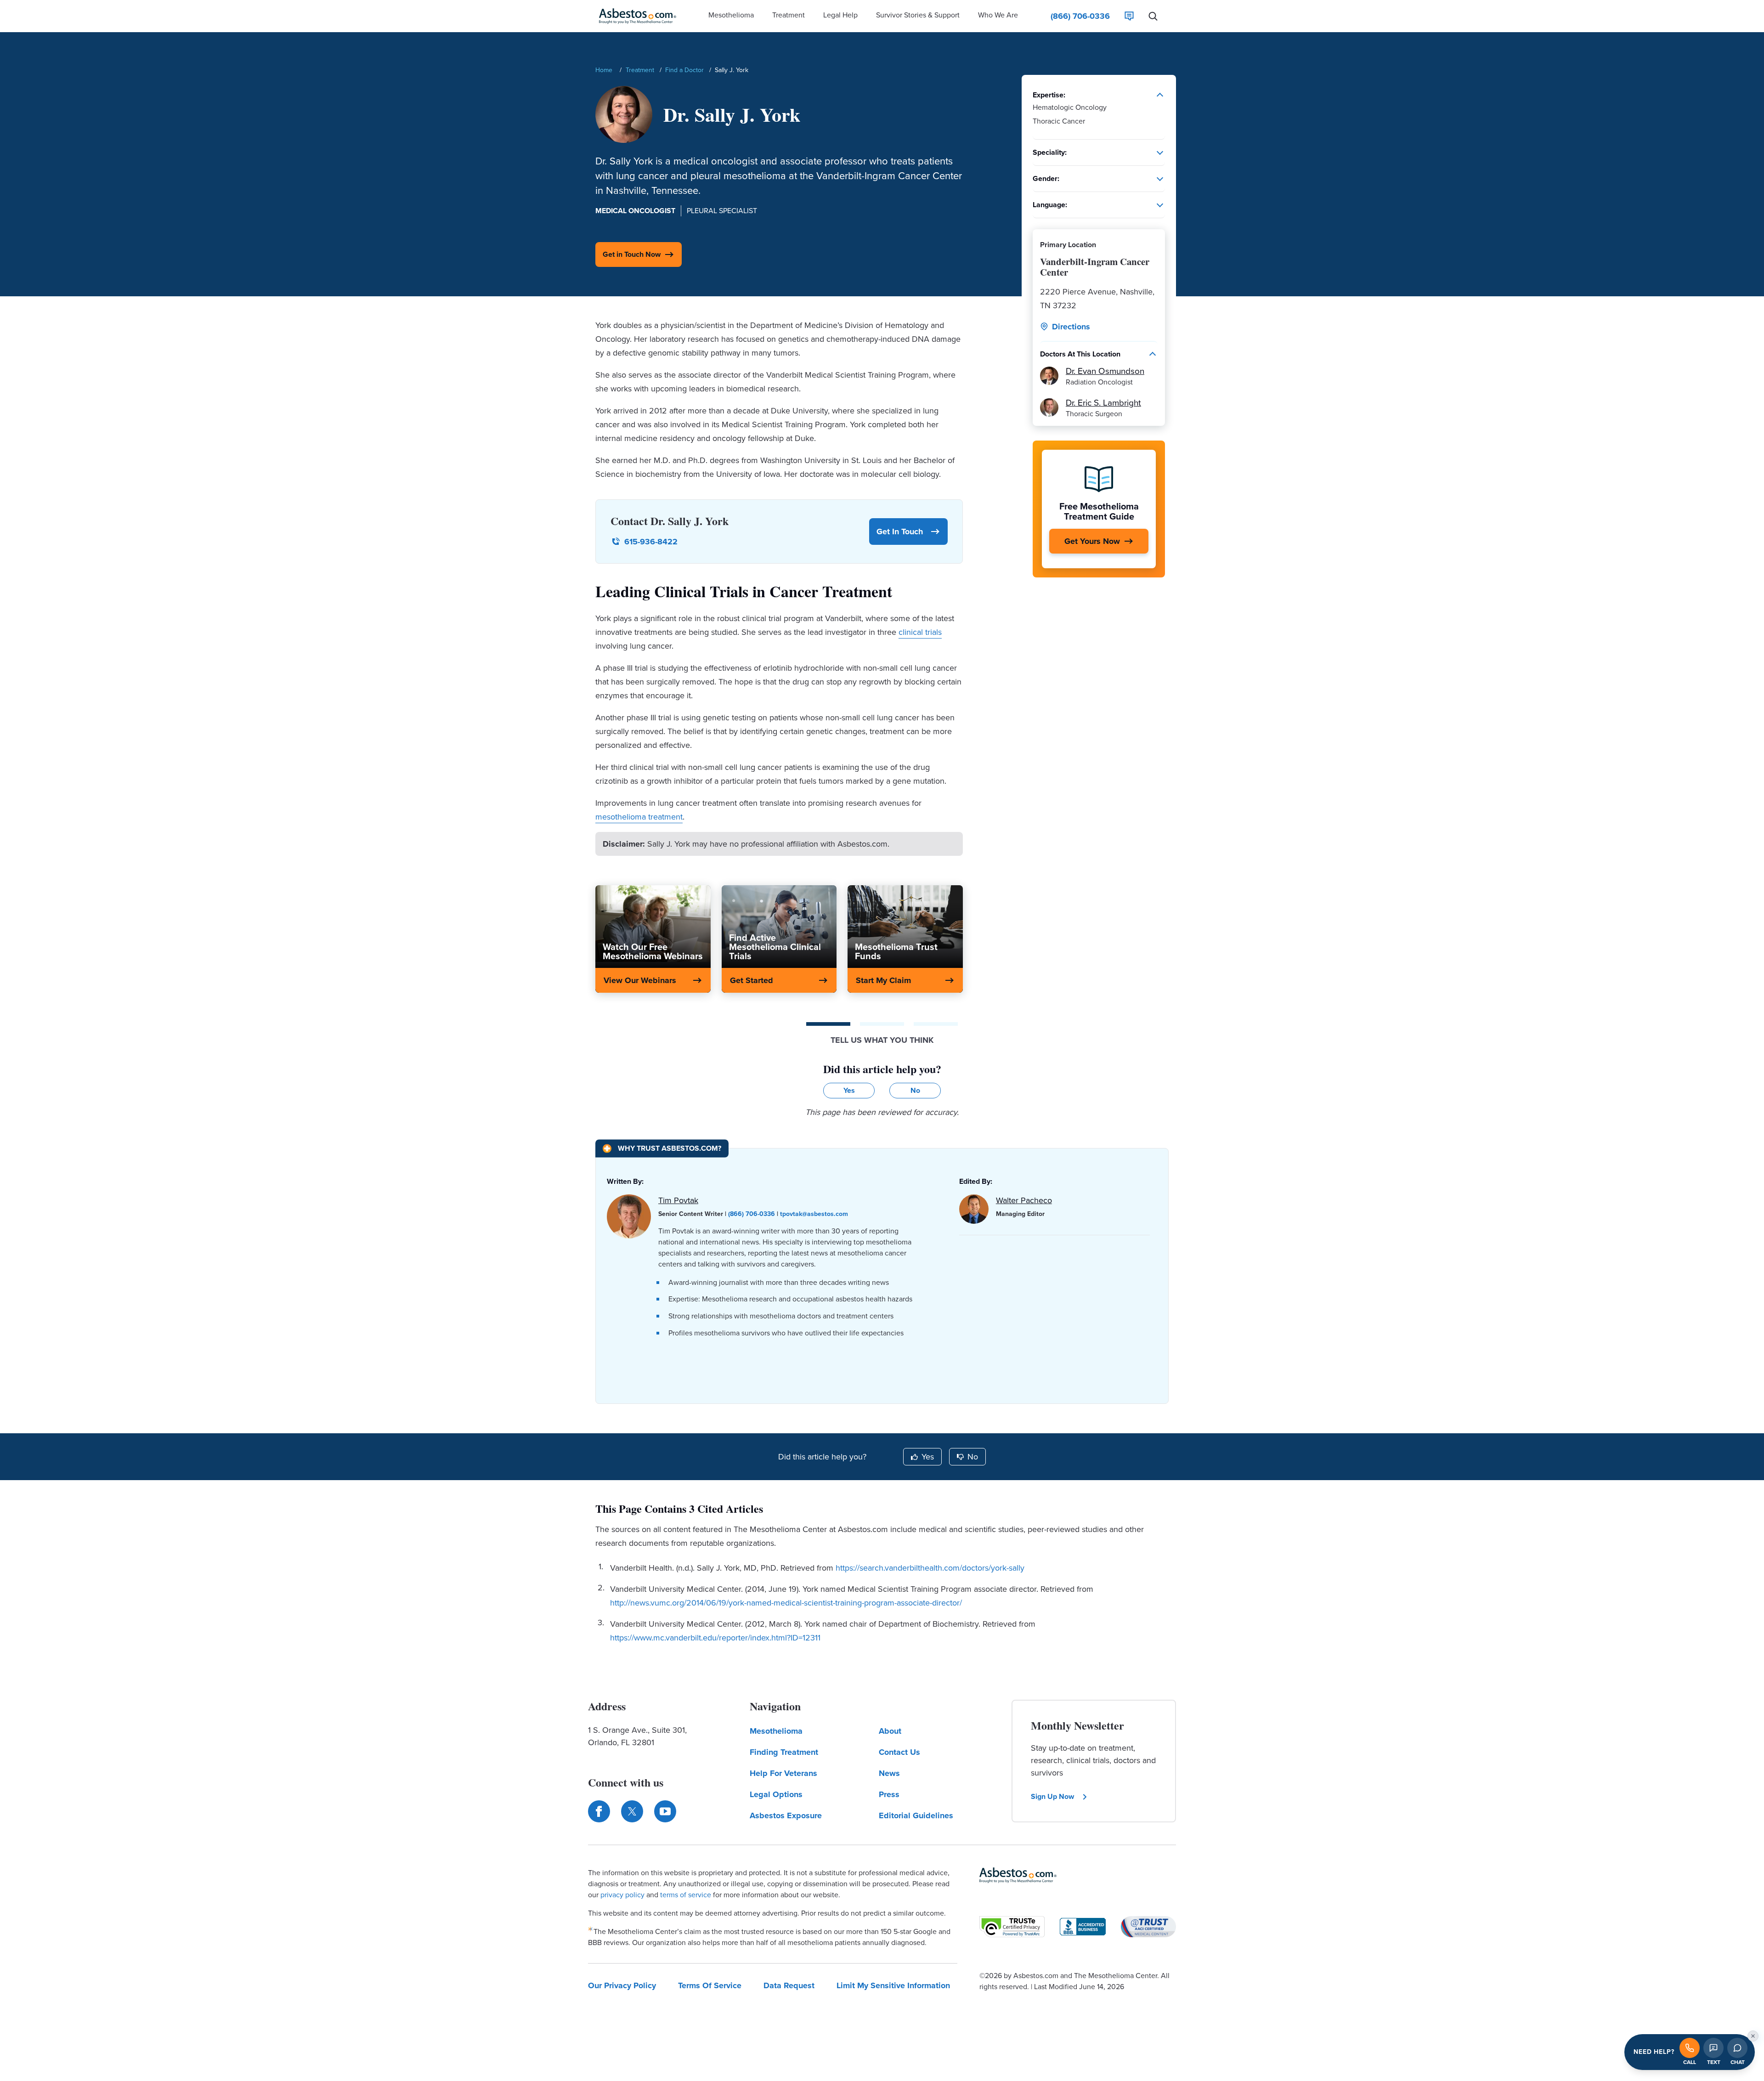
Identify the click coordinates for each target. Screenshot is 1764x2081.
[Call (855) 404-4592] (1690, 2048)
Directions (1071, 327)
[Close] (1753, 2036)
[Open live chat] (1737, 2048)
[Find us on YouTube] (665, 1811)
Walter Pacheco (1024, 1200)
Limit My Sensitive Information (893, 1985)
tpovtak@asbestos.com (814, 1214)
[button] (731, 16)
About (890, 1731)
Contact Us (899, 1752)
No (973, 1457)
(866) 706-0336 (752, 1214)
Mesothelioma (776, 1731)
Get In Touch (900, 532)
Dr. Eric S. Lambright (1103, 403)
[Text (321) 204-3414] (1713, 2048)
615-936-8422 (651, 542)
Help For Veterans (783, 1773)
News (889, 1773)
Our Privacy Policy (622, 1985)
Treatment (640, 70)
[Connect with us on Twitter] (632, 1811)
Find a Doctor (684, 70)
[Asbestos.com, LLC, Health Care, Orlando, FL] (1083, 1927)
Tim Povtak (678, 1200)
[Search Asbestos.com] (1153, 16)
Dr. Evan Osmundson (1105, 371)
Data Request (789, 1985)
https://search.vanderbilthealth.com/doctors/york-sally (930, 1568)
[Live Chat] (1129, 16)
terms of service (686, 1895)
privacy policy (622, 1895)
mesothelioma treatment (639, 817)
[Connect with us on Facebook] (599, 1811)
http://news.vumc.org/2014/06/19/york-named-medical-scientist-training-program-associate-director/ (786, 1603)
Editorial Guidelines (916, 1815)
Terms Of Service (710, 1985)
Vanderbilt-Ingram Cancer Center (1095, 267)
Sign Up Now (1052, 1796)
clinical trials (920, 632)
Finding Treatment (784, 1752)
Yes (928, 1457)
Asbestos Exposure (786, 1815)
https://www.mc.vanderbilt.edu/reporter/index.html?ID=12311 (715, 1638)
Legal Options (776, 1794)
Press (889, 1794)
